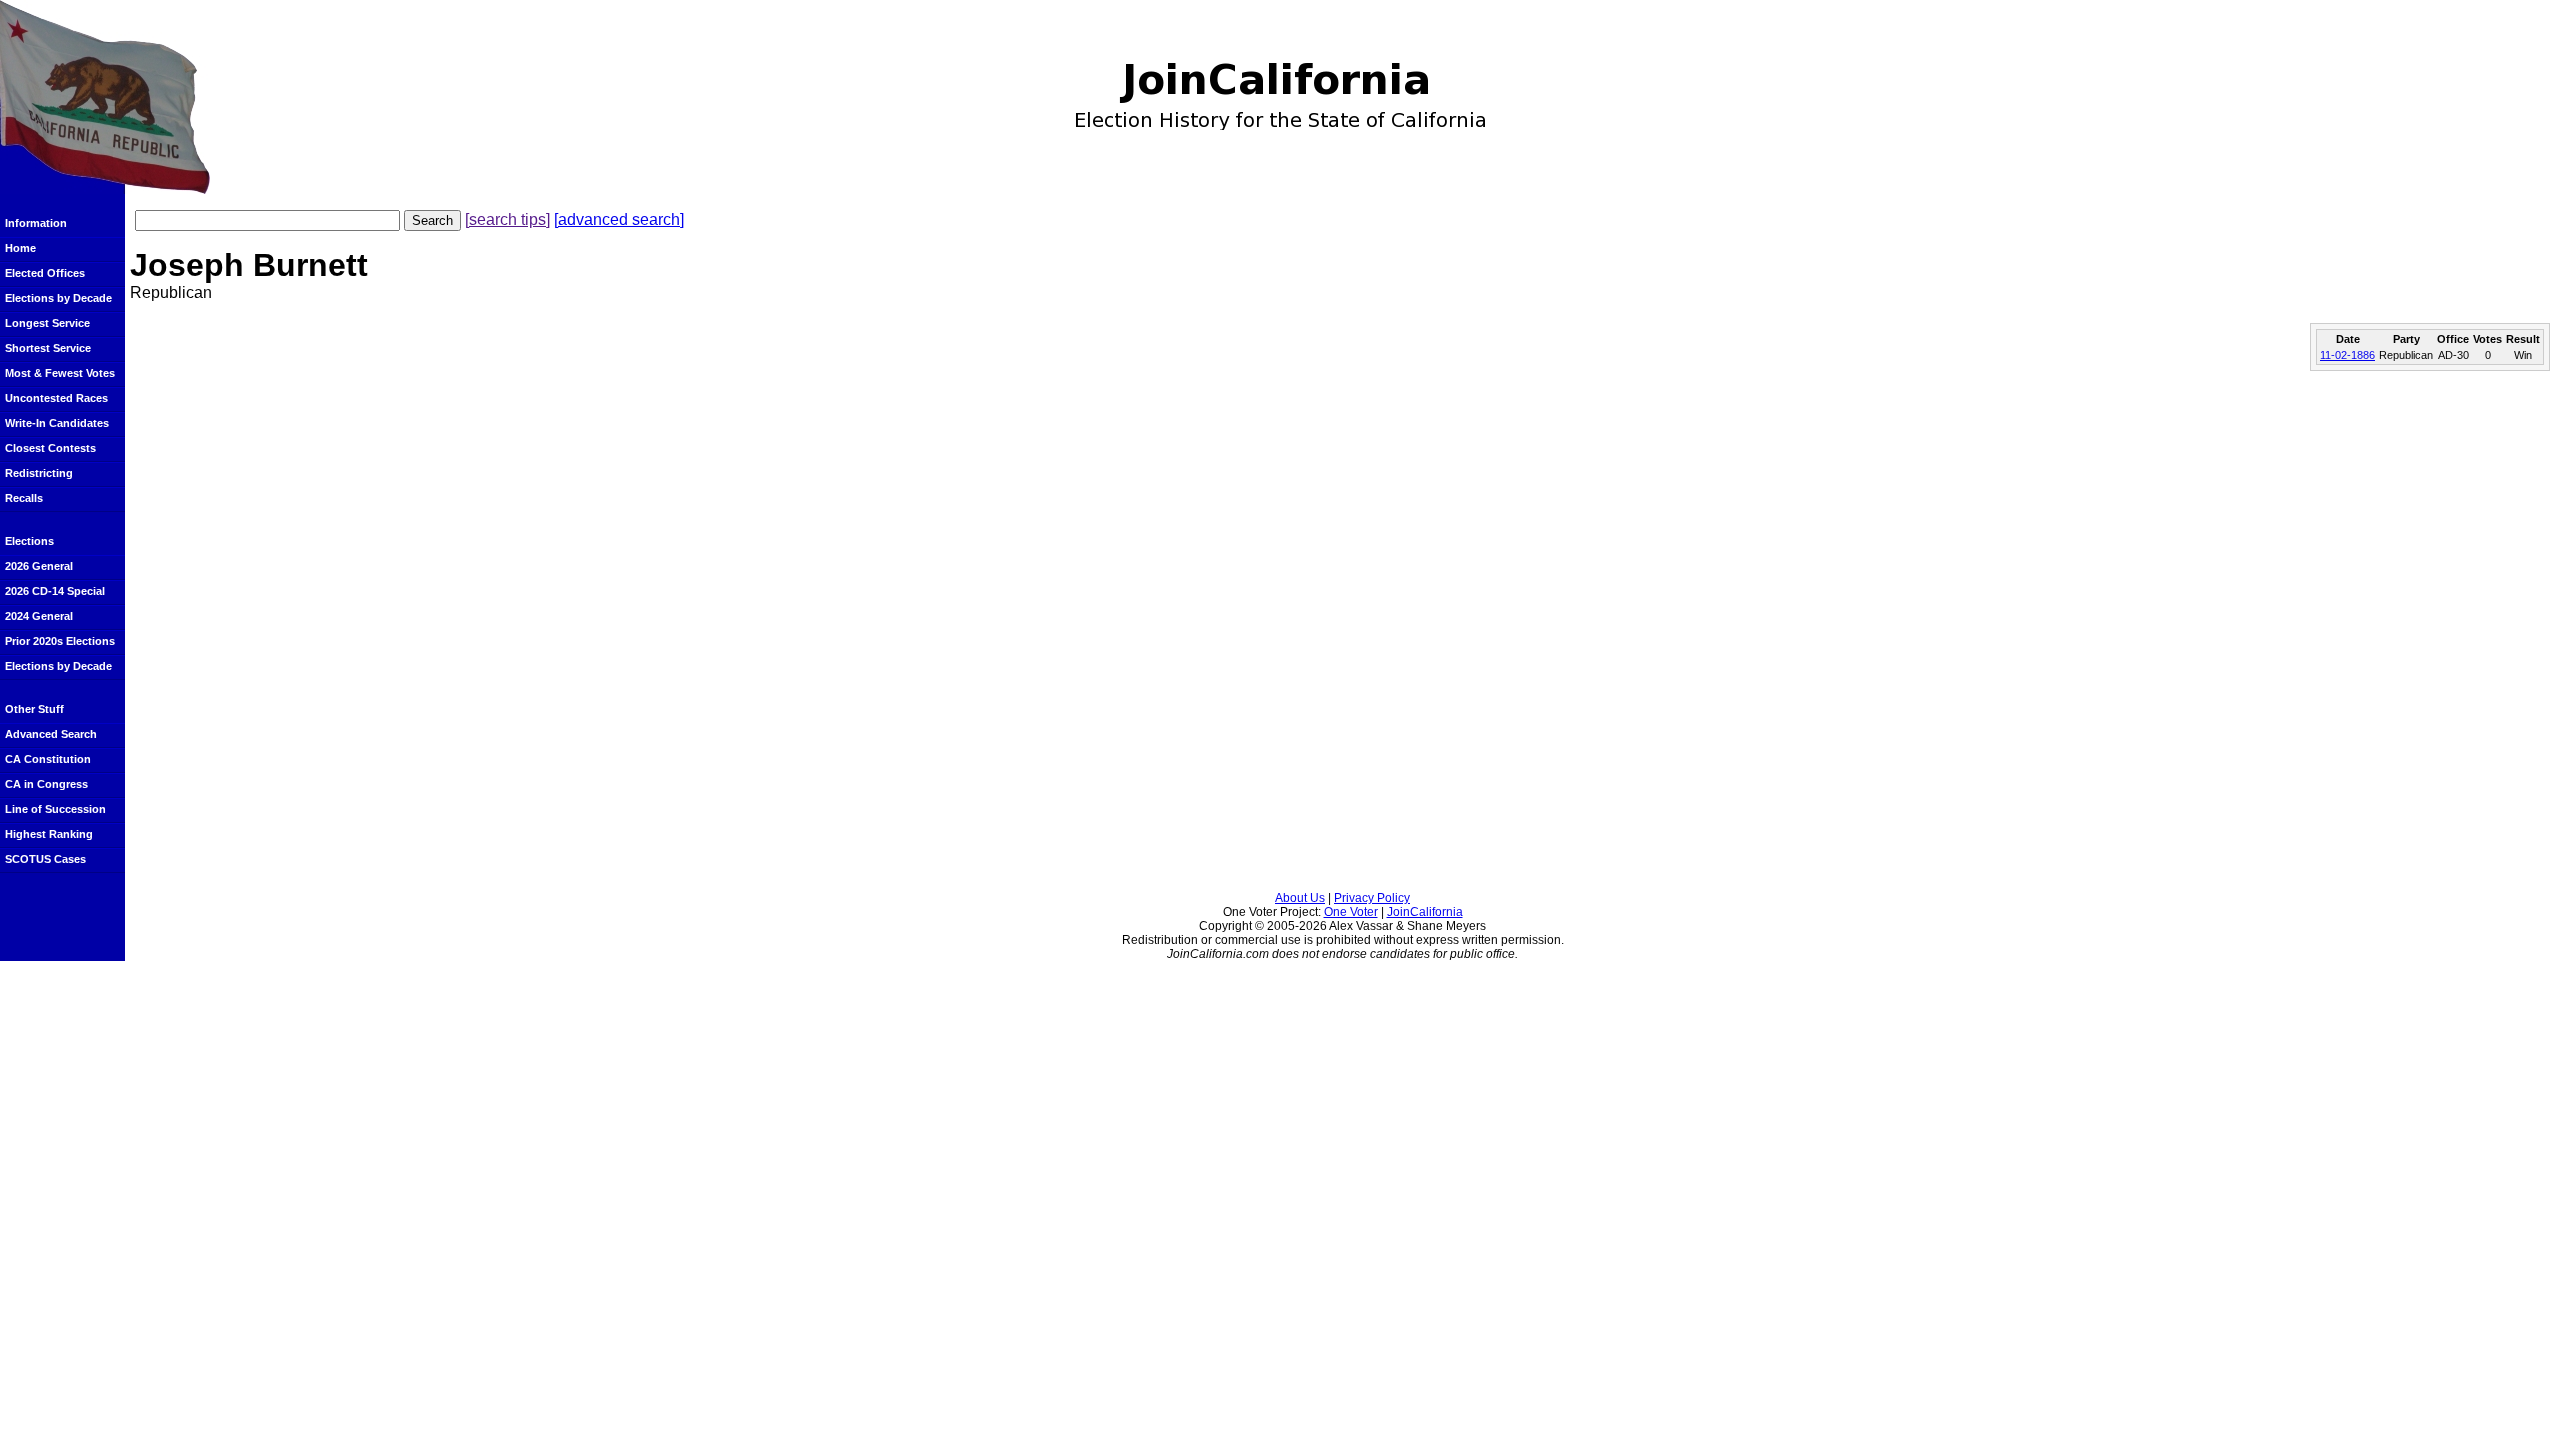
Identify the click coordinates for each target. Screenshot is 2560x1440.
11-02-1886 (2347, 355)
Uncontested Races (56, 398)
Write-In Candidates (57, 423)
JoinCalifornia (1425, 912)
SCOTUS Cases (45, 859)
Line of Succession (55, 809)
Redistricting (39, 473)
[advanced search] (619, 219)
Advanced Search (51, 734)
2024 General (39, 616)
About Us (1300, 898)
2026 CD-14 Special (55, 591)
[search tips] (507, 219)
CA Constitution (48, 759)
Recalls (24, 498)
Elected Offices (45, 273)
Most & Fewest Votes (60, 373)
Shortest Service (48, 348)
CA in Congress (46, 784)
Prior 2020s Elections (60, 641)
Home (20, 248)
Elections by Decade (58, 298)
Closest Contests (50, 448)
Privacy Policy (1372, 898)
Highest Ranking (49, 834)
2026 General (39, 566)
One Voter (1351, 912)
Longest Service (47, 323)
